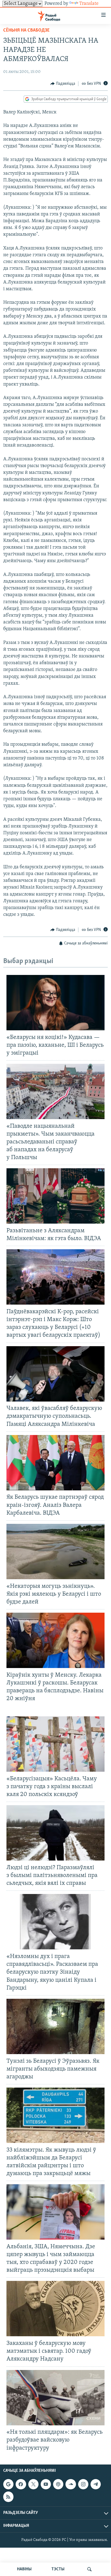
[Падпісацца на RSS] (8, 2497)
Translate (89, 4)
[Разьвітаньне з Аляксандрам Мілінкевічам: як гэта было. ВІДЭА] (55, 1196)
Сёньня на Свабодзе (26, 31)
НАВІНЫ (24, 2569)
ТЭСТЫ (58, 2569)
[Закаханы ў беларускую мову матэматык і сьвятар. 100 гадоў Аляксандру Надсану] (55, 2309)
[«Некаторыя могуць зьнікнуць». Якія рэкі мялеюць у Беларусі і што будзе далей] (55, 1552)
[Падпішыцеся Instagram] (83, 2484)
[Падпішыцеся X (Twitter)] (33, 2484)
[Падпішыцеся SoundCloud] (71, 2484)
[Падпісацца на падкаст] (58, 2484)
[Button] (63, 84)
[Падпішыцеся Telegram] (96, 2484)
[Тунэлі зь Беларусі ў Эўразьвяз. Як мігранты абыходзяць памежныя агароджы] (55, 2026)
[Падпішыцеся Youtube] (46, 2484)
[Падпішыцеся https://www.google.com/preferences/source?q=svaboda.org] (8, 2484)
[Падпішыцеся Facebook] (21, 2484)
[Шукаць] (89, 2569)
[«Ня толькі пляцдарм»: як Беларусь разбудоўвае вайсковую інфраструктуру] (55, 2398)
